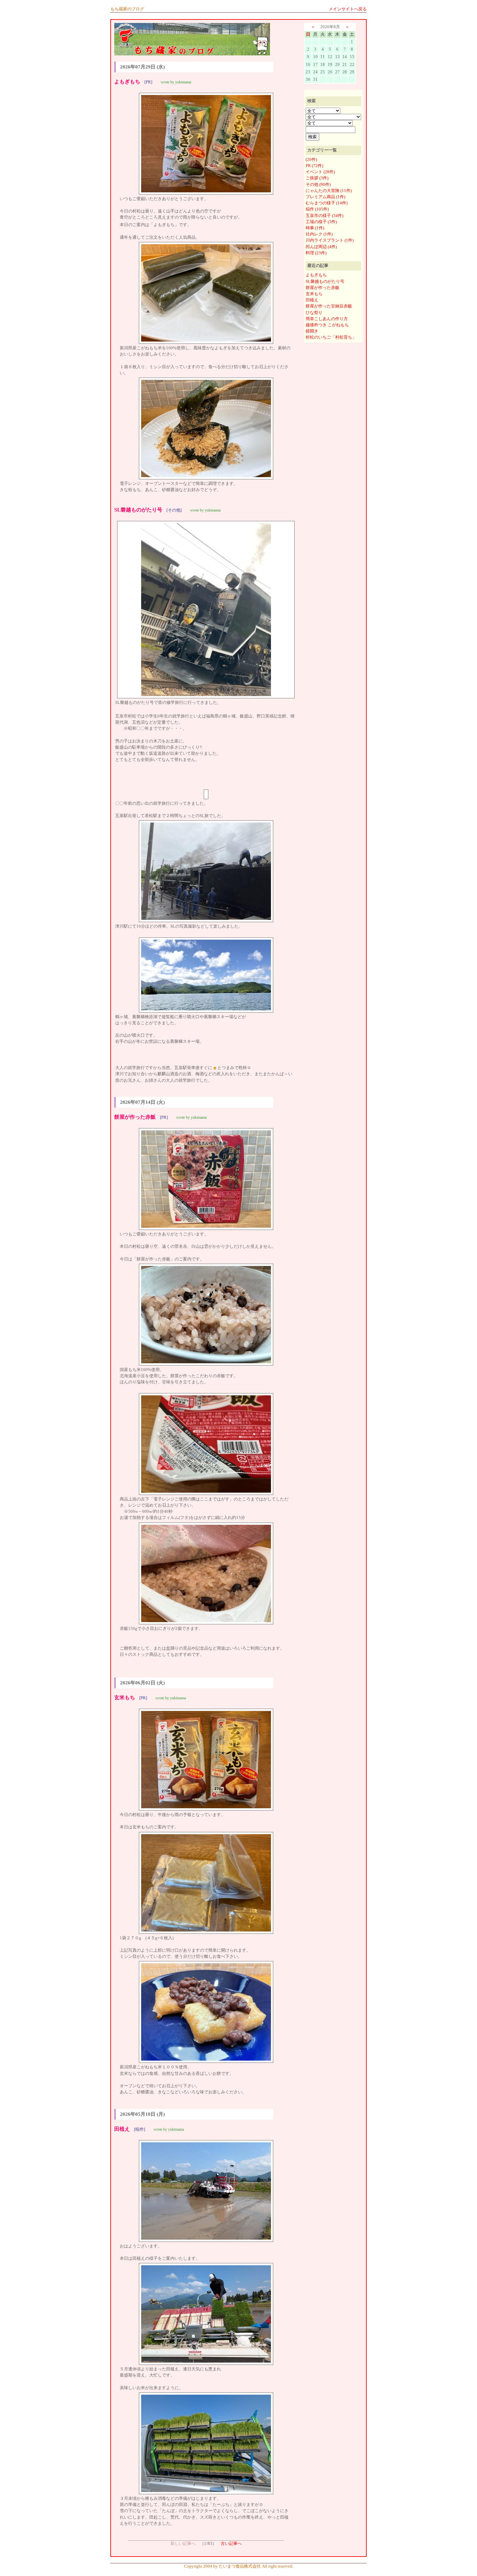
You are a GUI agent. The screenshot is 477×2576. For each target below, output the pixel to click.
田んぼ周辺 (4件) (321, 247)
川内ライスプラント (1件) (330, 240)
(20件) (311, 160)
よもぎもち (316, 275)
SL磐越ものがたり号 (325, 282)
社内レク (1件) (319, 234)
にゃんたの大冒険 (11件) (329, 191)
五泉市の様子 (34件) (324, 216)
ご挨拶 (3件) (317, 178)
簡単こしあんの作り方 (327, 319)
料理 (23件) (316, 253)
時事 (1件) (315, 228)
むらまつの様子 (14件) (327, 203)
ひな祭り (314, 313)
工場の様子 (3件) (321, 222)
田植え (312, 300)
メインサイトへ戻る (348, 9)
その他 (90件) (318, 185)
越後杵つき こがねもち (327, 325)
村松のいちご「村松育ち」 (331, 337)
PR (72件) (314, 166)
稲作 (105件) (317, 209)
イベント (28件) (320, 172)
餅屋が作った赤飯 (323, 288)
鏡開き (312, 331)
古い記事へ (231, 2544)
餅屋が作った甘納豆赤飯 (329, 306)
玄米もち (314, 294)
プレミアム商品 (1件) (325, 197)
